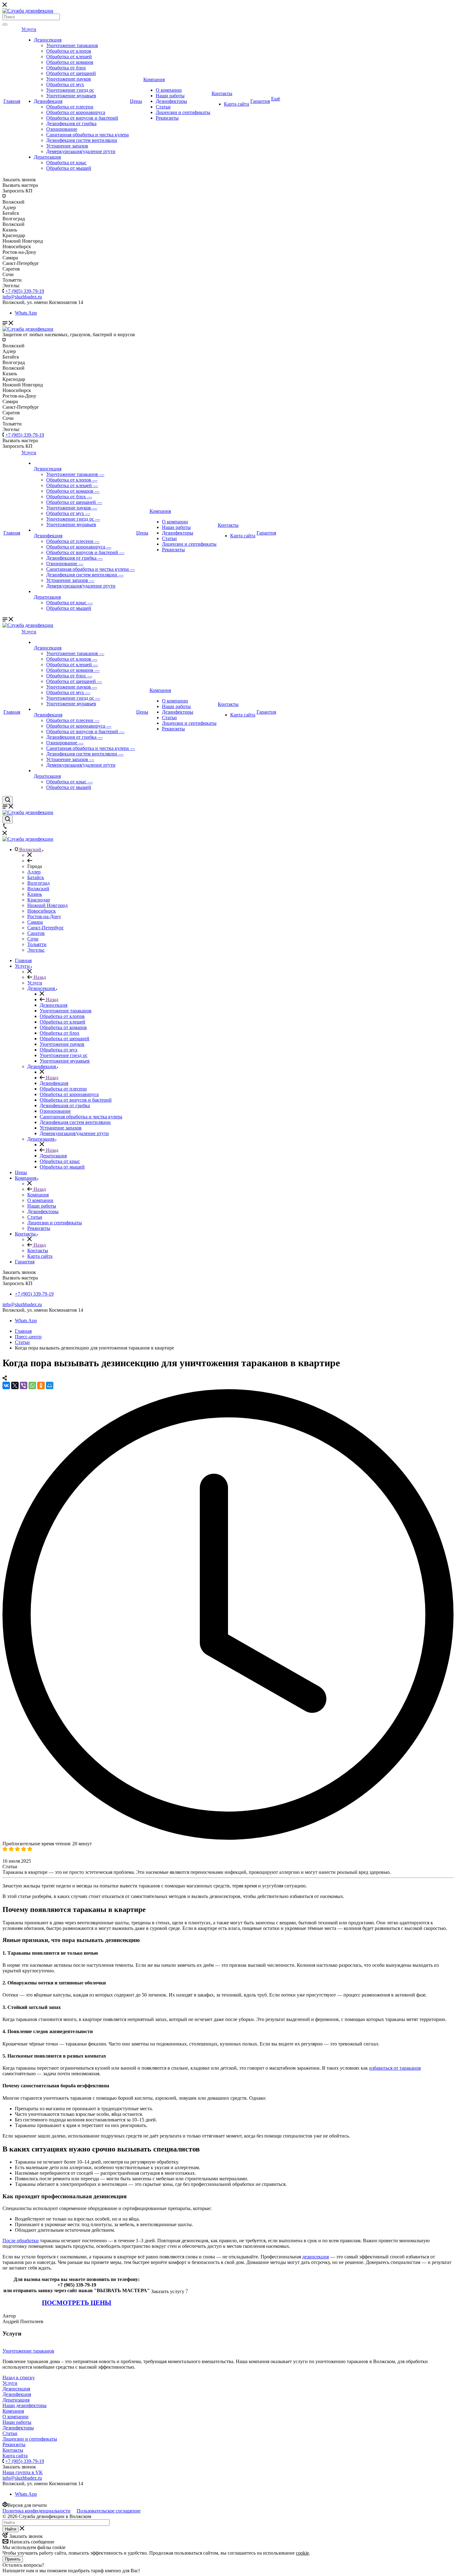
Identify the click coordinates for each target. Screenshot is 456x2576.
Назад (39, 977)
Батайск (36, 877)
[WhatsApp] (32, 1385)
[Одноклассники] (41, 1385)
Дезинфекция (48, 101)
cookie (302, 2553)
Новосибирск (42, 911)
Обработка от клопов (69, 51)
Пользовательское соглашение (109, 2511)
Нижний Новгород (47, 905)
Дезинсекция (48, 40)
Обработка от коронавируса (76, 112)
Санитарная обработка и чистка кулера (87, 135)
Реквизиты (167, 118)
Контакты (222, 93)
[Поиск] (5, 24)
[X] (15, 1385)
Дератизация (47, 157)
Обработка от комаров (70, 62)
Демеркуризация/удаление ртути (81, 151)
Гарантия (260, 101)
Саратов (36, 933)
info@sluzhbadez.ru (22, 1304)
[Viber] (24, 1385)
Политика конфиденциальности (36, 2511)
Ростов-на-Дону (44, 916)
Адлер (34, 872)
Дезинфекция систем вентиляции (82, 140)
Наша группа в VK (23, 2472)
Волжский (38, 889)
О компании (169, 90)
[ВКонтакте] (6, 1385)
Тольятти (37, 944)
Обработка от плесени (70, 107)
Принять (13, 2559)
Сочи (33, 939)
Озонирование (62, 129)
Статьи (163, 107)
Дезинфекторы (171, 101)
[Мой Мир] (50, 1385)
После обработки (21, 2241)
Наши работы (170, 96)
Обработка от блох (66, 68)
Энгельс (36, 950)
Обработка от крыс (66, 163)
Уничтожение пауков (69, 79)
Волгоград (38, 883)
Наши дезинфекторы (25, 2405)
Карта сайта (237, 104)
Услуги (29, 29)
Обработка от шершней (71, 73)
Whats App (26, 313)
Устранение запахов (67, 146)
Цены (136, 101)
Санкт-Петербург (46, 928)
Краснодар (39, 900)
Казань (35, 894)
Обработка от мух (65, 84)
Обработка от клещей (69, 57)
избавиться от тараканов (395, 2068)
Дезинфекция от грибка (71, 123)
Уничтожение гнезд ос (70, 90)
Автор (9, 2316)
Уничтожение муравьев (71, 96)
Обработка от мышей (69, 168)
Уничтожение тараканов (72, 45)
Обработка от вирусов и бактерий (82, 118)
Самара (35, 922)
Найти (11, 2529)
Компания (154, 79)
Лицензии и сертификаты (183, 112)
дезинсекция (315, 2257)
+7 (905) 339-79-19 (25, 291)
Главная (12, 101)
